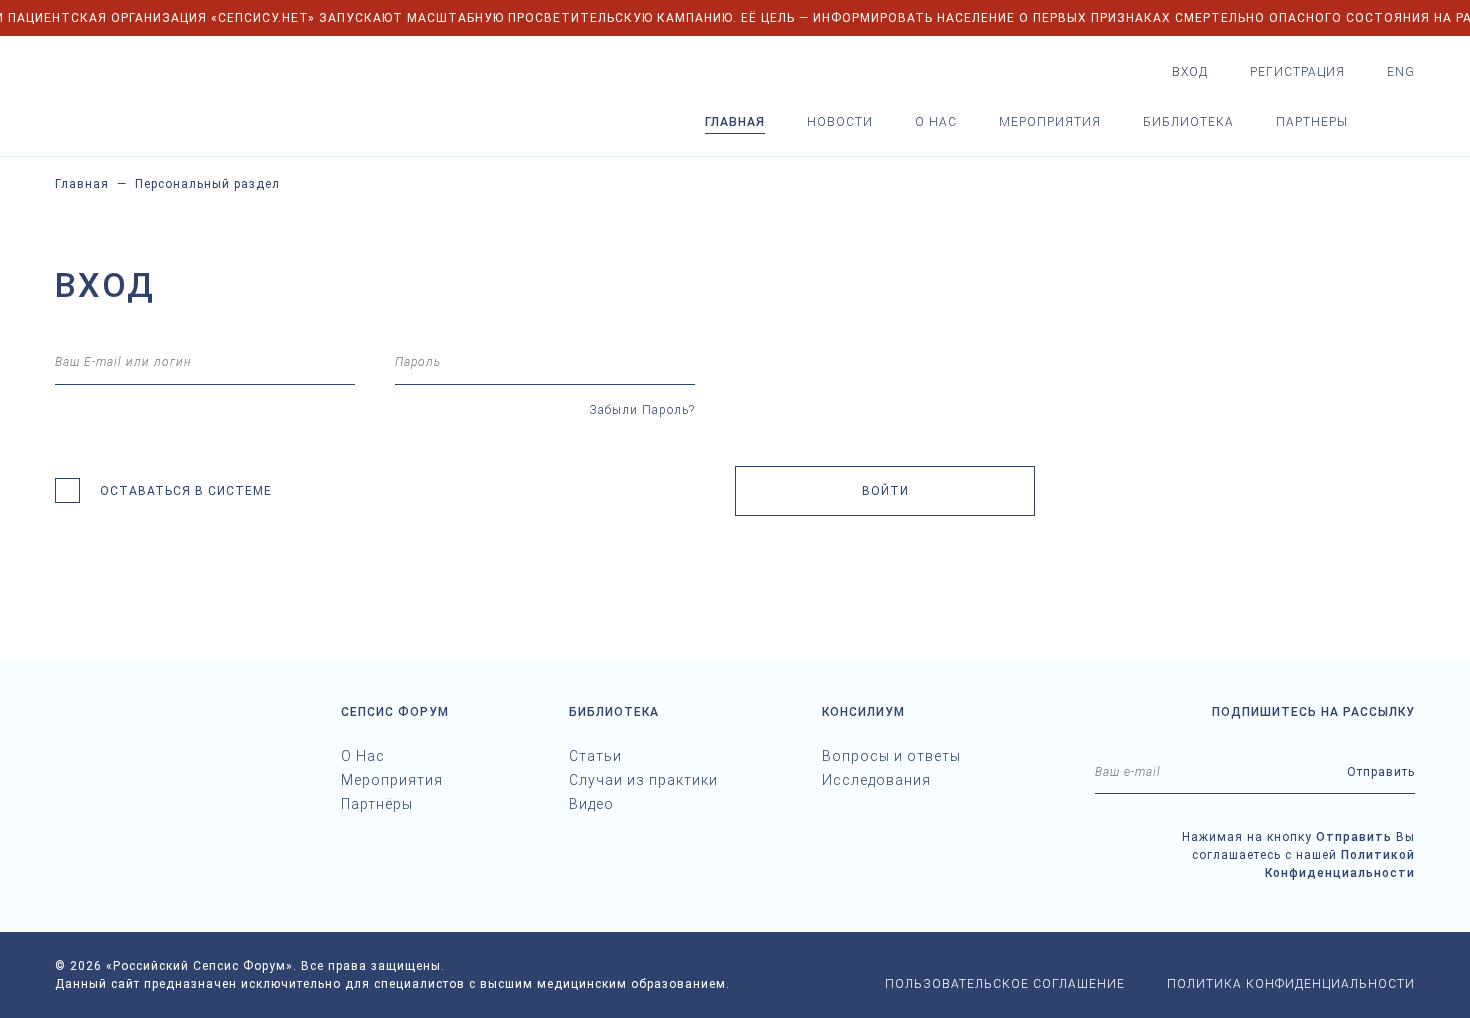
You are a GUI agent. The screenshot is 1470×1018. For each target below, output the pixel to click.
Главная (735, 122)
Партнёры (377, 804)
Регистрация (1297, 72)
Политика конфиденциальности (1291, 984)
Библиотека (1188, 122)
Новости (840, 122)
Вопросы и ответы (891, 756)
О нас (936, 122)
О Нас (363, 756)
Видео (591, 804)
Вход (1190, 72)
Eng (1401, 72)
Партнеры (1312, 122)
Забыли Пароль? (642, 410)
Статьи (595, 756)
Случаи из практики (643, 780)
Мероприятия (1050, 122)
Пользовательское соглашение (1005, 984)
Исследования (876, 780)
